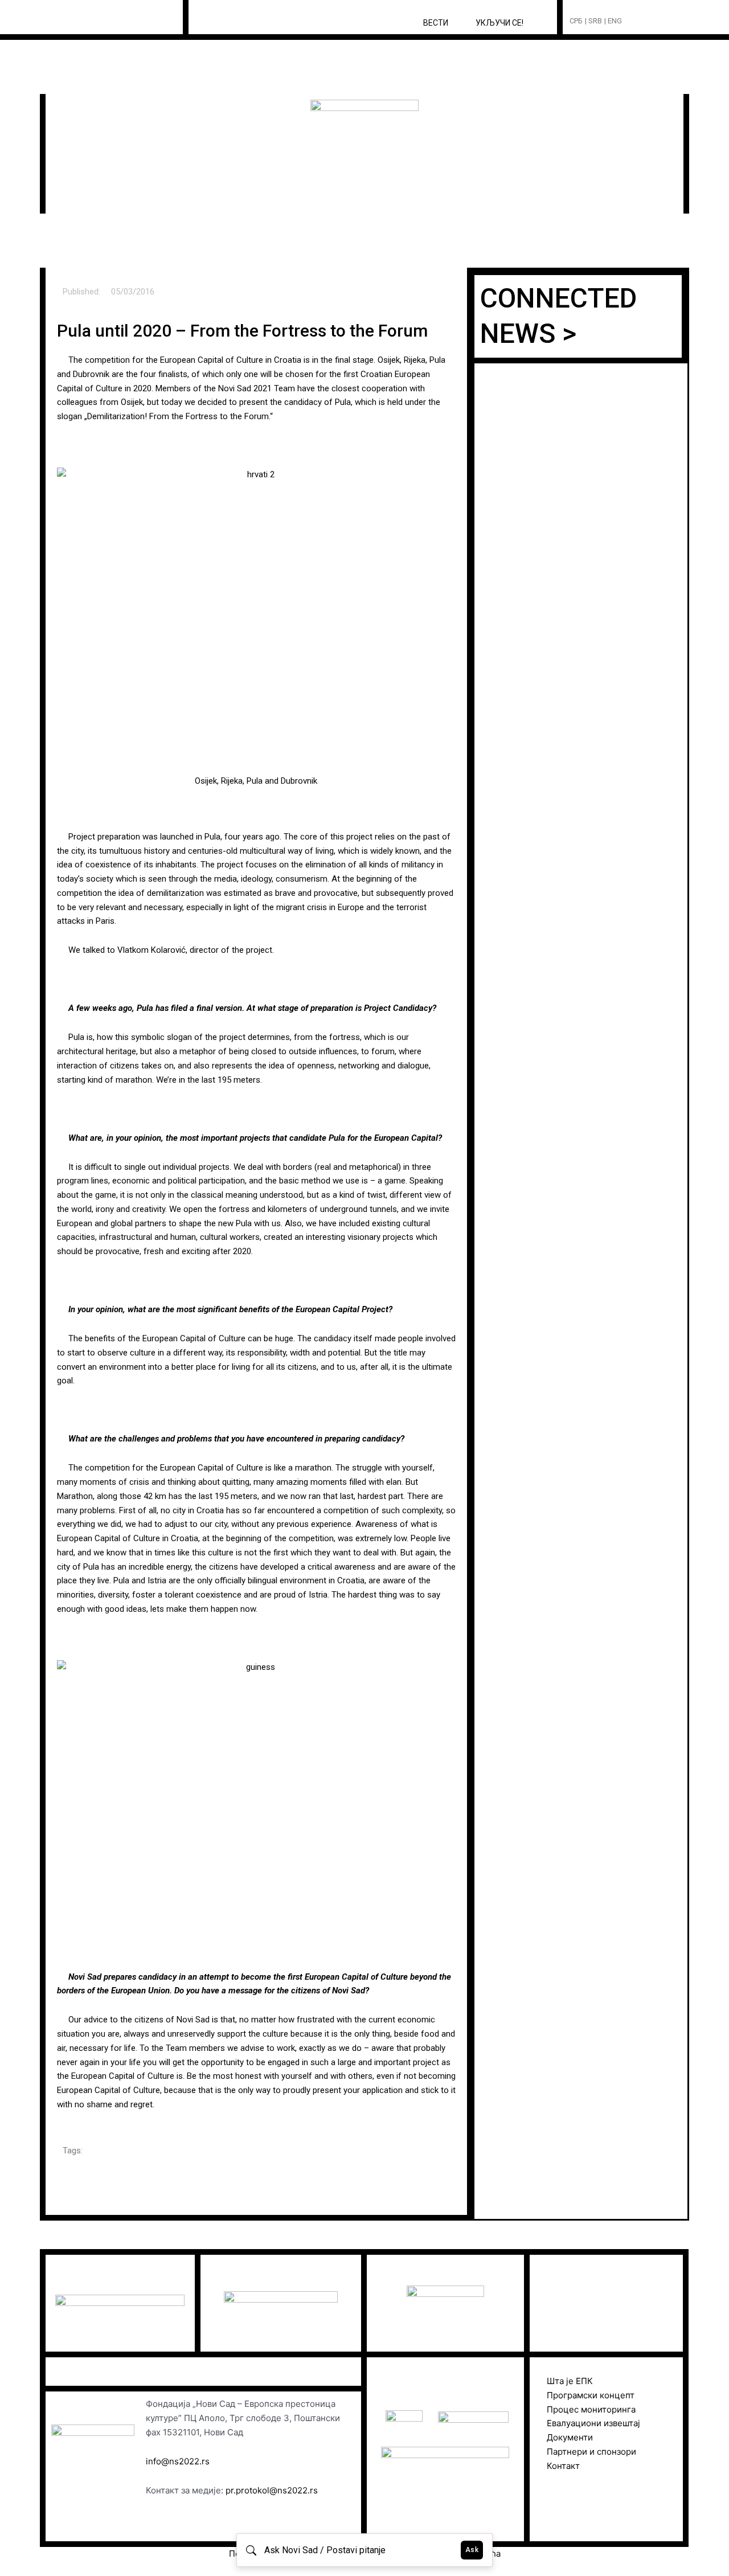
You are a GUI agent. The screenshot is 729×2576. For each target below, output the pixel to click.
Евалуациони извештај (593, 2423)
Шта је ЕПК (570, 2381)
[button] (652, 21)
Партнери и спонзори (591, 2452)
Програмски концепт (591, 2395)
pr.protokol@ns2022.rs (272, 2490)
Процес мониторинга (591, 2409)
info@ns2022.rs (178, 2461)
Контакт (563, 2466)
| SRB (593, 21)
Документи (570, 2437)
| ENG (613, 21)
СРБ (576, 21)
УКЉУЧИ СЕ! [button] (499, 23)
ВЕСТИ (436, 23)
